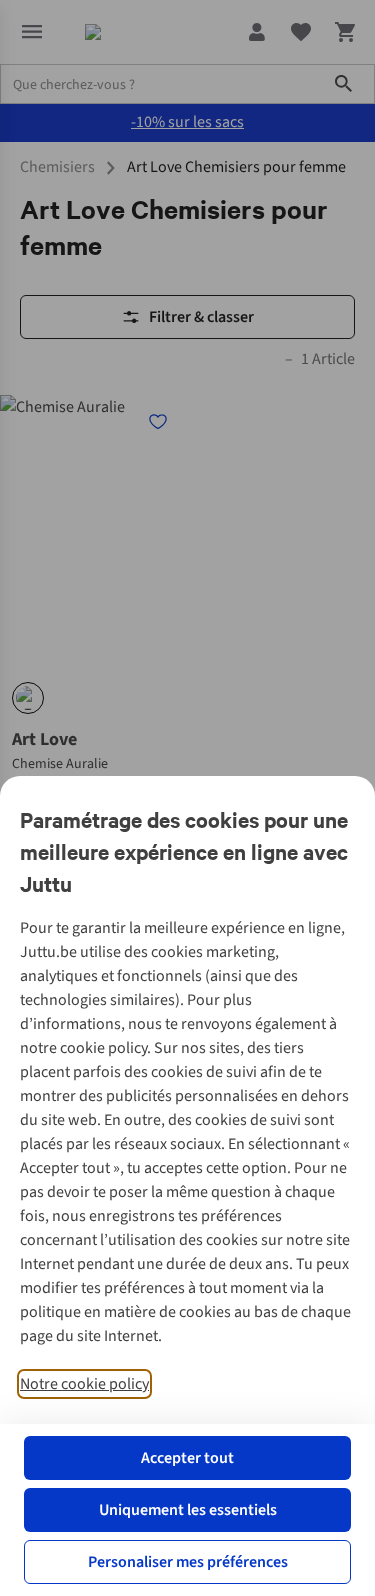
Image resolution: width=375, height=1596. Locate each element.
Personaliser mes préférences (188, 1562)
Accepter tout (187, 1458)
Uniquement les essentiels (188, 1510)
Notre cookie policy (84, 1384)
